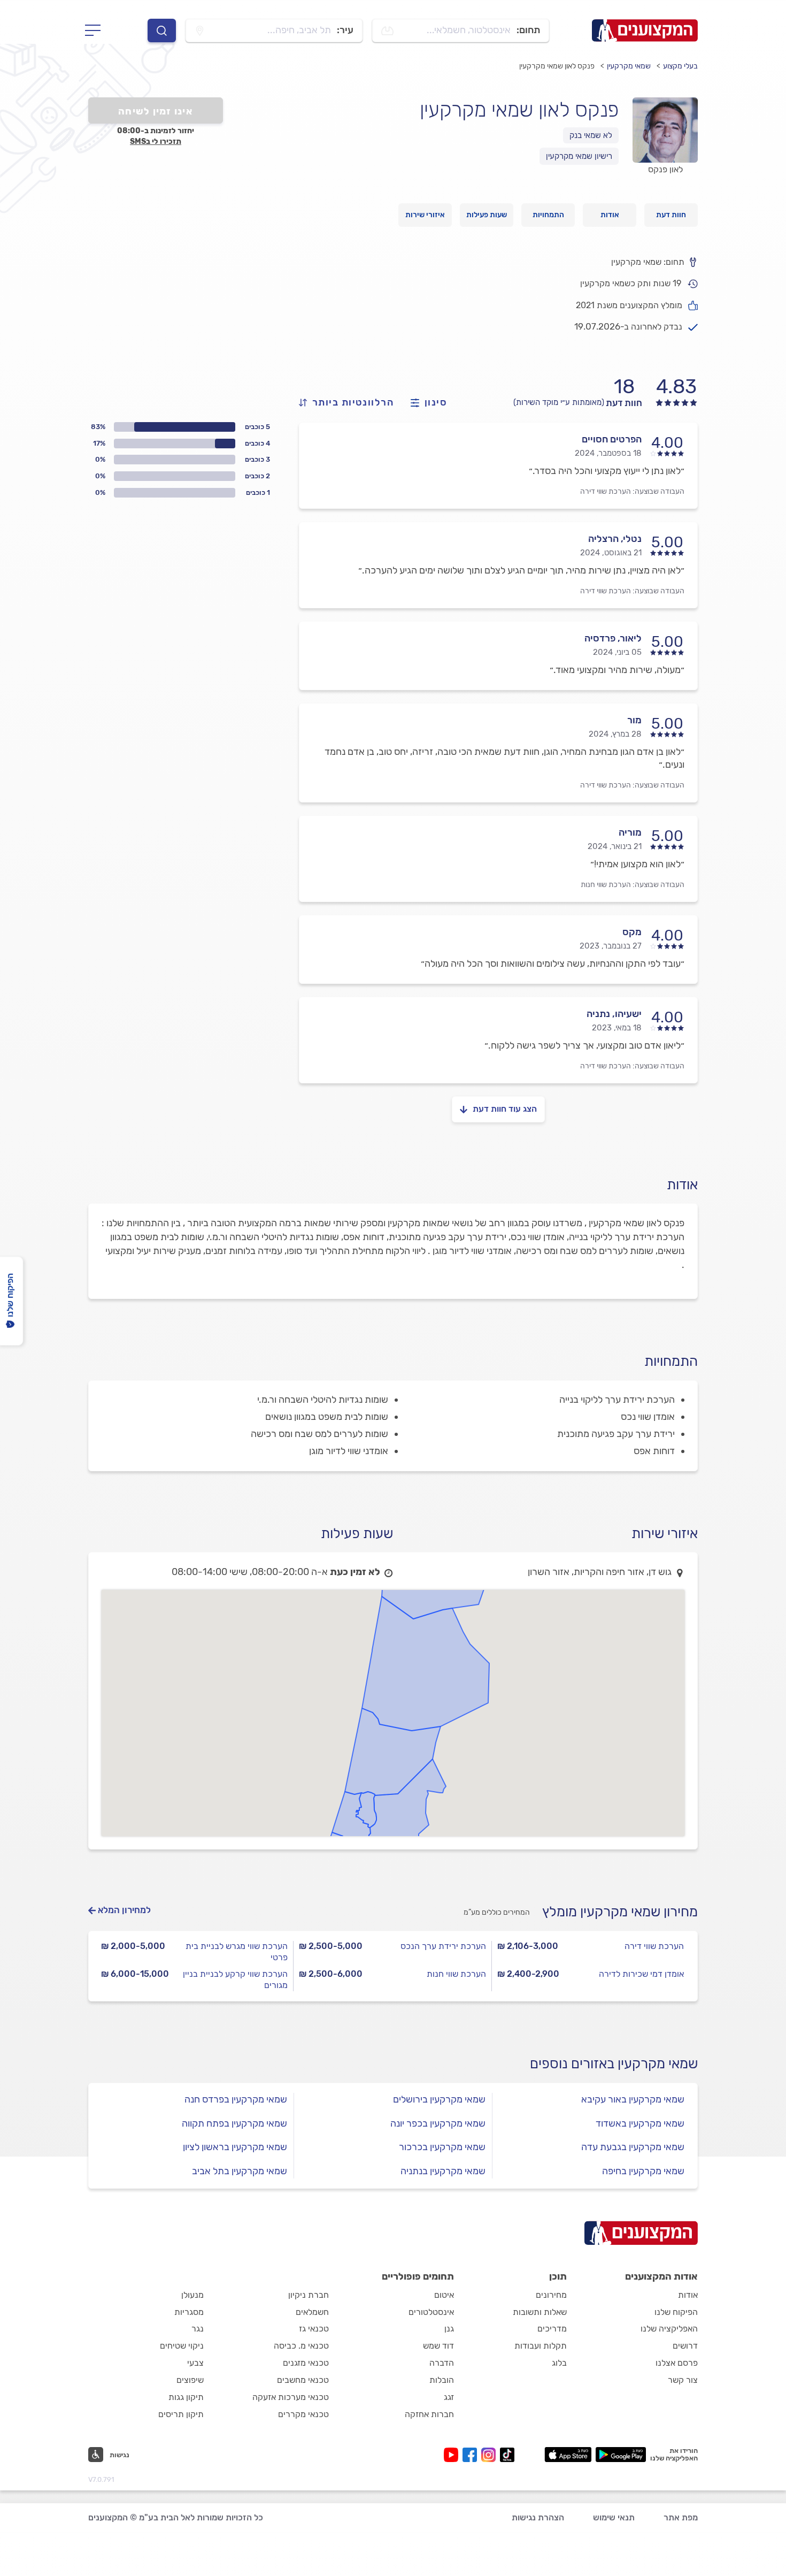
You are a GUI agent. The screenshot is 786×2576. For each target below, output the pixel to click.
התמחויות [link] (548, 215)
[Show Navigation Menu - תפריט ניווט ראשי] (96, 30)
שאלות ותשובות (540, 2312)
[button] (109, 2455)
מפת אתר (681, 2517)
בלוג (559, 2363)
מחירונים (551, 2295)
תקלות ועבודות (541, 2346)
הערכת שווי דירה (606, 491)
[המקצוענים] (645, 30)
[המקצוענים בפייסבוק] (472, 2455)
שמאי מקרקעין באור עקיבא (633, 2099)
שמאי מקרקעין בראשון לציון (235, 2147)
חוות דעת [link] (671, 215)
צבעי (195, 2363)
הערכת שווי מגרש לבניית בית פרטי (237, 1952)
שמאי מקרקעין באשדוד (640, 2123)
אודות (688, 2295)
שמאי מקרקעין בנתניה (443, 2171)
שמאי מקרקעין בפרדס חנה (236, 2099)
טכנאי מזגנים (306, 2363)
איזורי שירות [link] (425, 215)
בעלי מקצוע (680, 66)
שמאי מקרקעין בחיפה (643, 2171)
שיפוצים (190, 2380)
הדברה (442, 2363)
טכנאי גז (314, 2329)
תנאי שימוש (614, 2517)
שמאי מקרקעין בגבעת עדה (633, 2147)
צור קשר (683, 2380)
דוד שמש (438, 2346)
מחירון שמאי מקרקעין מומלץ (620, 1912)
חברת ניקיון (309, 2295)
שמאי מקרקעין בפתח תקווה (234, 2123)
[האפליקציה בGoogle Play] (621, 2455)
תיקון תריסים (181, 2414)
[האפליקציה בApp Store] (568, 2455)
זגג (449, 2397)
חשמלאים (312, 2312)
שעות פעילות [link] (487, 215)
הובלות (442, 2380)
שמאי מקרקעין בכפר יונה (438, 2123)
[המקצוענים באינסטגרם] (491, 2455)
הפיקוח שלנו (676, 2312)
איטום (444, 2295)
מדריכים (552, 2329)
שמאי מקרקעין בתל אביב (240, 2171)
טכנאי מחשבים (303, 2380)
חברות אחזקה (429, 2414)
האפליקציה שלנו (669, 2329)
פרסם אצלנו (677, 2363)
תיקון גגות (186, 2397)
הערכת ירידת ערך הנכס (443, 1946)
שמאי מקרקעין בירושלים (439, 2099)
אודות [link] (610, 215)
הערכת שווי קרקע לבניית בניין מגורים (235, 1979)
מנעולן (192, 2295)
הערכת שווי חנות (606, 885)
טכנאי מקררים (303, 2414)
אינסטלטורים (431, 2312)
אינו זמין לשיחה (156, 111)
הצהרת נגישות (538, 2517)
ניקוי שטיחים (182, 2346)
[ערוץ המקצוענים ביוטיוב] (453, 2455)
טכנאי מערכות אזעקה (291, 2397)
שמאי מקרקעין (629, 66)
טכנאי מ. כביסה (301, 2346)
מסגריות (189, 2312)
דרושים (685, 2346)
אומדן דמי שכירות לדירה (641, 1974)
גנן (449, 2329)
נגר (198, 2329)
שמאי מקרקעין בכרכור (442, 2147)
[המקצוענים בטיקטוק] (507, 2455)
